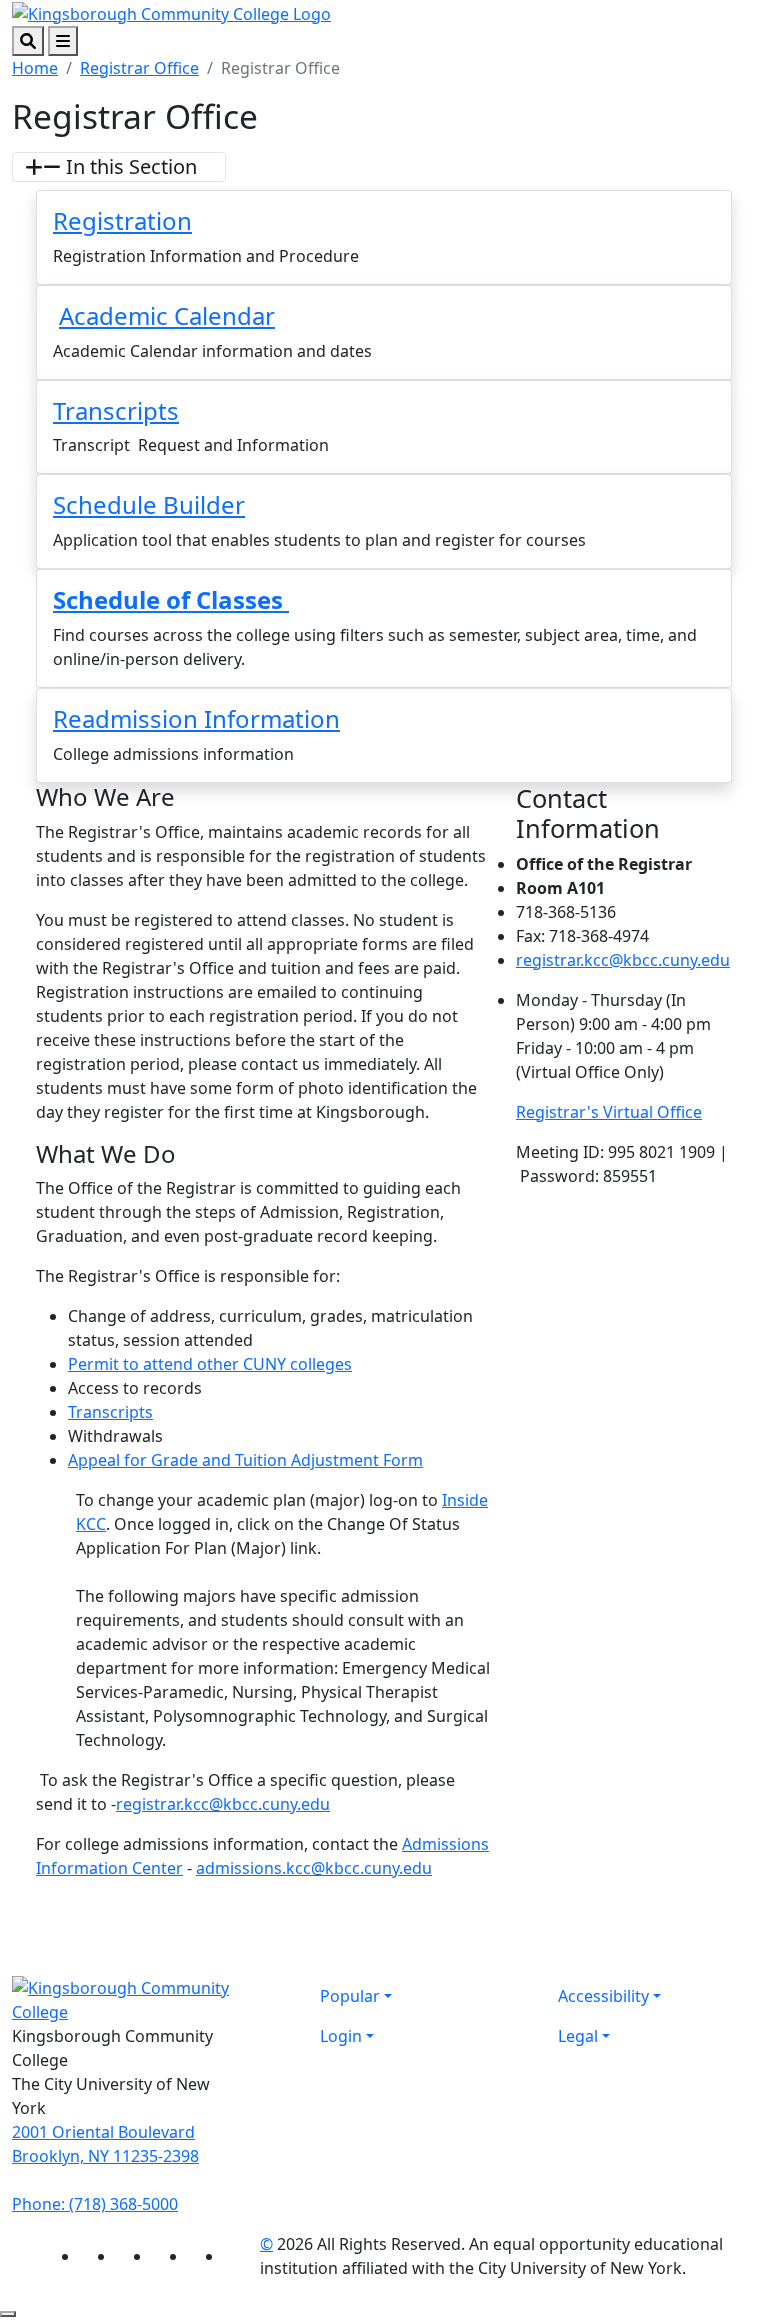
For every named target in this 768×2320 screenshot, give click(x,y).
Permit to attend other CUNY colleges (210, 1364)
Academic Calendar (167, 315)
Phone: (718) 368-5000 (95, 2204)
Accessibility (603, 1996)
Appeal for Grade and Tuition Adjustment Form (245, 1460)
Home (35, 68)
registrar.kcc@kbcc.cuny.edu (223, 1804)
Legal (578, 2036)
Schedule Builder (149, 504)
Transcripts (116, 410)
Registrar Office (139, 68)
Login (341, 2036)
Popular (350, 1996)
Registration (122, 220)
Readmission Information (196, 718)
